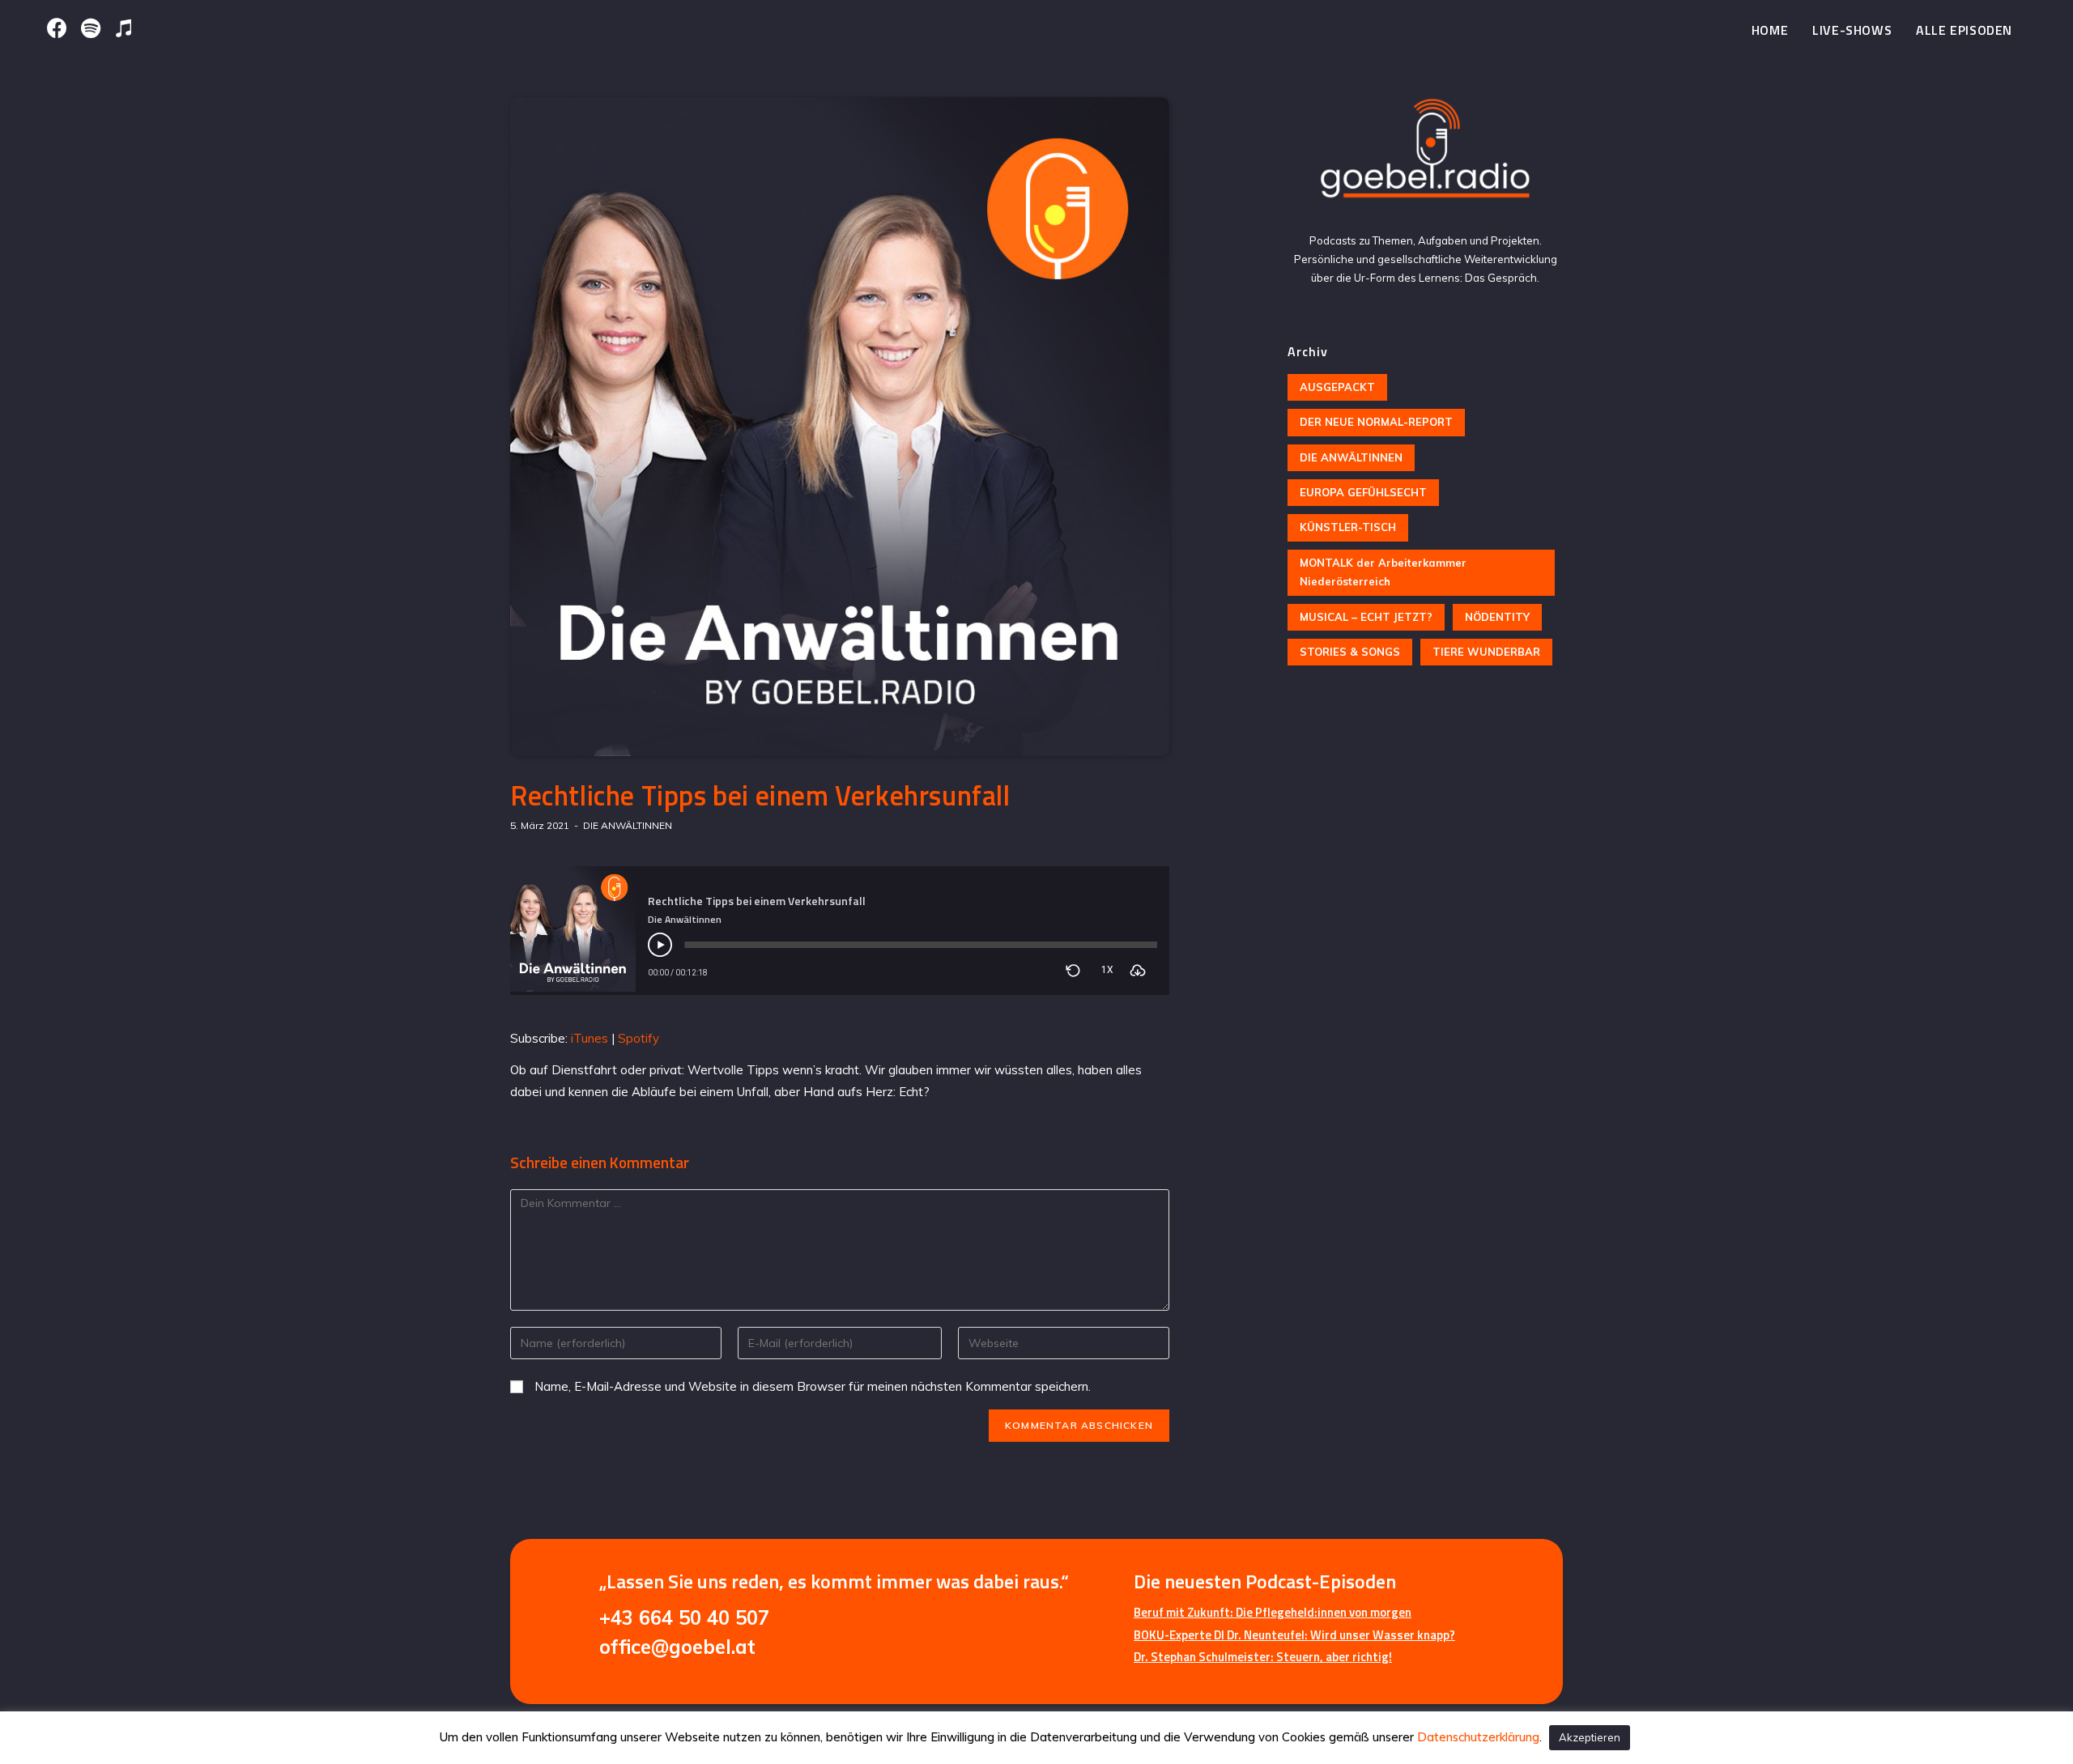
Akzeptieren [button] (1590, 1737)
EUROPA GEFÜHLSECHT (1363, 492)
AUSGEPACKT (1337, 387)
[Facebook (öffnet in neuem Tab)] (60, 28)
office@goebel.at (677, 1647)
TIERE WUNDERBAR (1486, 652)
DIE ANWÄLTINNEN (628, 825)
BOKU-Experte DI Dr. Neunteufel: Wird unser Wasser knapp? (1294, 1635)
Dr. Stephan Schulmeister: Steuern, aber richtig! (1263, 1657)
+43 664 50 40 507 (684, 1617)
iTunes (590, 1038)
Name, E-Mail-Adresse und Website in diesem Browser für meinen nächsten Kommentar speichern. (813, 1386)
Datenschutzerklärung (1478, 1737)
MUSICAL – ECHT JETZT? (1366, 617)
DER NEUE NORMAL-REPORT (1376, 422)
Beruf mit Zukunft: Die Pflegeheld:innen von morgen (1273, 1612)
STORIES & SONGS (1350, 652)
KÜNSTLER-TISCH (1348, 527)
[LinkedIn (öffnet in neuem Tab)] (90, 28)
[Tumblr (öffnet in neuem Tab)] (123, 28)
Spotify (639, 1038)
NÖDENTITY (1497, 617)
